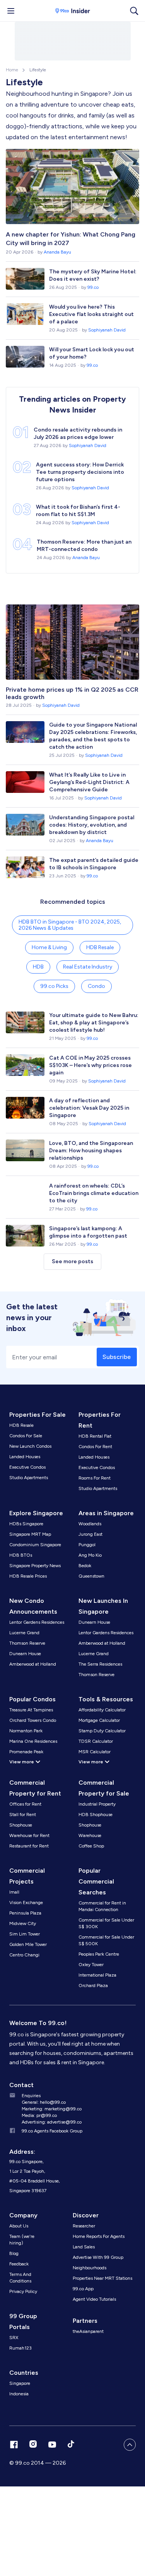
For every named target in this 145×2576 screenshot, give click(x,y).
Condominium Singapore (35, 1545)
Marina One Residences (33, 1741)
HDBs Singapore (26, 1524)
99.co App (83, 2289)
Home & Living (49, 947)
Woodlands (90, 1524)
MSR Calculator (95, 1752)
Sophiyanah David (107, 330)
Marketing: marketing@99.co (52, 2109)
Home (12, 70)
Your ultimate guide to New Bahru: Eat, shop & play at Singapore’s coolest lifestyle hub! (94, 1023)
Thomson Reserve (27, 1643)
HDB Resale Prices (28, 1576)
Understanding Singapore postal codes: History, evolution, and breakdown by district (92, 825)
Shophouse (21, 1825)
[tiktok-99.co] (71, 2445)
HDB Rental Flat (95, 1436)
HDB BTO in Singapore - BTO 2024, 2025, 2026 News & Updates (70, 925)
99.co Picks (54, 986)
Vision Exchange (26, 1903)
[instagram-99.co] (33, 2445)
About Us (19, 2226)
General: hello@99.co (44, 2102)
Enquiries (31, 2096)
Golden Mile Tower (28, 1944)
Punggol (87, 1545)
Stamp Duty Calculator (102, 1731)
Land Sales (84, 2247)
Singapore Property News (35, 1566)
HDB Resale (100, 947)
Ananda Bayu (57, 252)
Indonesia (19, 2394)
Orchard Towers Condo (33, 1720)
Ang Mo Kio (90, 1555)
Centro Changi (24, 1955)
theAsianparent (88, 2331)
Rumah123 (20, 2348)
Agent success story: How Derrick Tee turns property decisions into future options (80, 472)
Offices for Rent (25, 1804)
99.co (93, 287)
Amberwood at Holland (33, 1664)
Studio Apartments (29, 1478)
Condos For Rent (95, 1447)
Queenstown (91, 1576)
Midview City (23, 1923)
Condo (96, 986)
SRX (14, 2338)
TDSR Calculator (96, 1741)
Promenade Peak (26, 1752)
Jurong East (90, 1534)
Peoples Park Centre (99, 1954)
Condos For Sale (26, 1436)
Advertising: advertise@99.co (52, 2122)
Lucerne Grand (24, 1633)
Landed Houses (25, 1457)
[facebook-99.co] (14, 2445)
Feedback (19, 2264)
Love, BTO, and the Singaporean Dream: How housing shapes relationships (91, 1151)
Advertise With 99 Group (98, 2257)
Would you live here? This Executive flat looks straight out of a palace (91, 314)
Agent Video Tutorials (94, 2299)
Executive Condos (27, 1467)
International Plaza (97, 1975)
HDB (38, 967)
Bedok (85, 1566)
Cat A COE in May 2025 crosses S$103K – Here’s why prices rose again (90, 1065)
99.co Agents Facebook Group (52, 2131)
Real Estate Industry (88, 967)
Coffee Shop (91, 1846)
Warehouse (90, 1835)
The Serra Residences (100, 1664)
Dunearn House (25, 1654)
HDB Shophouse (96, 1815)
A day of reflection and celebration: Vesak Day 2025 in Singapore (89, 1108)
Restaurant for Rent (29, 1846)
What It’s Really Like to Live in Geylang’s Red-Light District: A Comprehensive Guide (89, 782)
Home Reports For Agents (99, 2236)
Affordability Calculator (102, 1710)
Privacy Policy (23, 2291)
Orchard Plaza (93, 1986)
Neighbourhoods (90, 2268)
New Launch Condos (30, 1446)
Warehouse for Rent (29, 1835)
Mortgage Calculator (99, 1720)
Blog (14, 2253)
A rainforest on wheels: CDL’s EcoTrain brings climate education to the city (94, 1193)
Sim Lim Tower (25, 1934)
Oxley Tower (91, 1965)
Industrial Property (97, 1804)
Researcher (84, 2226)
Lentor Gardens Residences (37, 1622)
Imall (14, 1892)
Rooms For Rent (95, 1478)
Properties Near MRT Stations (102, 2278)
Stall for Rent (23, 1815)
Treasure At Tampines (31, 1710)
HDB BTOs (21, 1555)
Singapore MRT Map (30, 1534)
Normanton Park (26, 1731)
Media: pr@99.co (39, 2115)
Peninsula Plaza (25, 1913)
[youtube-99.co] (52, 2445)
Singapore (20, 2383)
